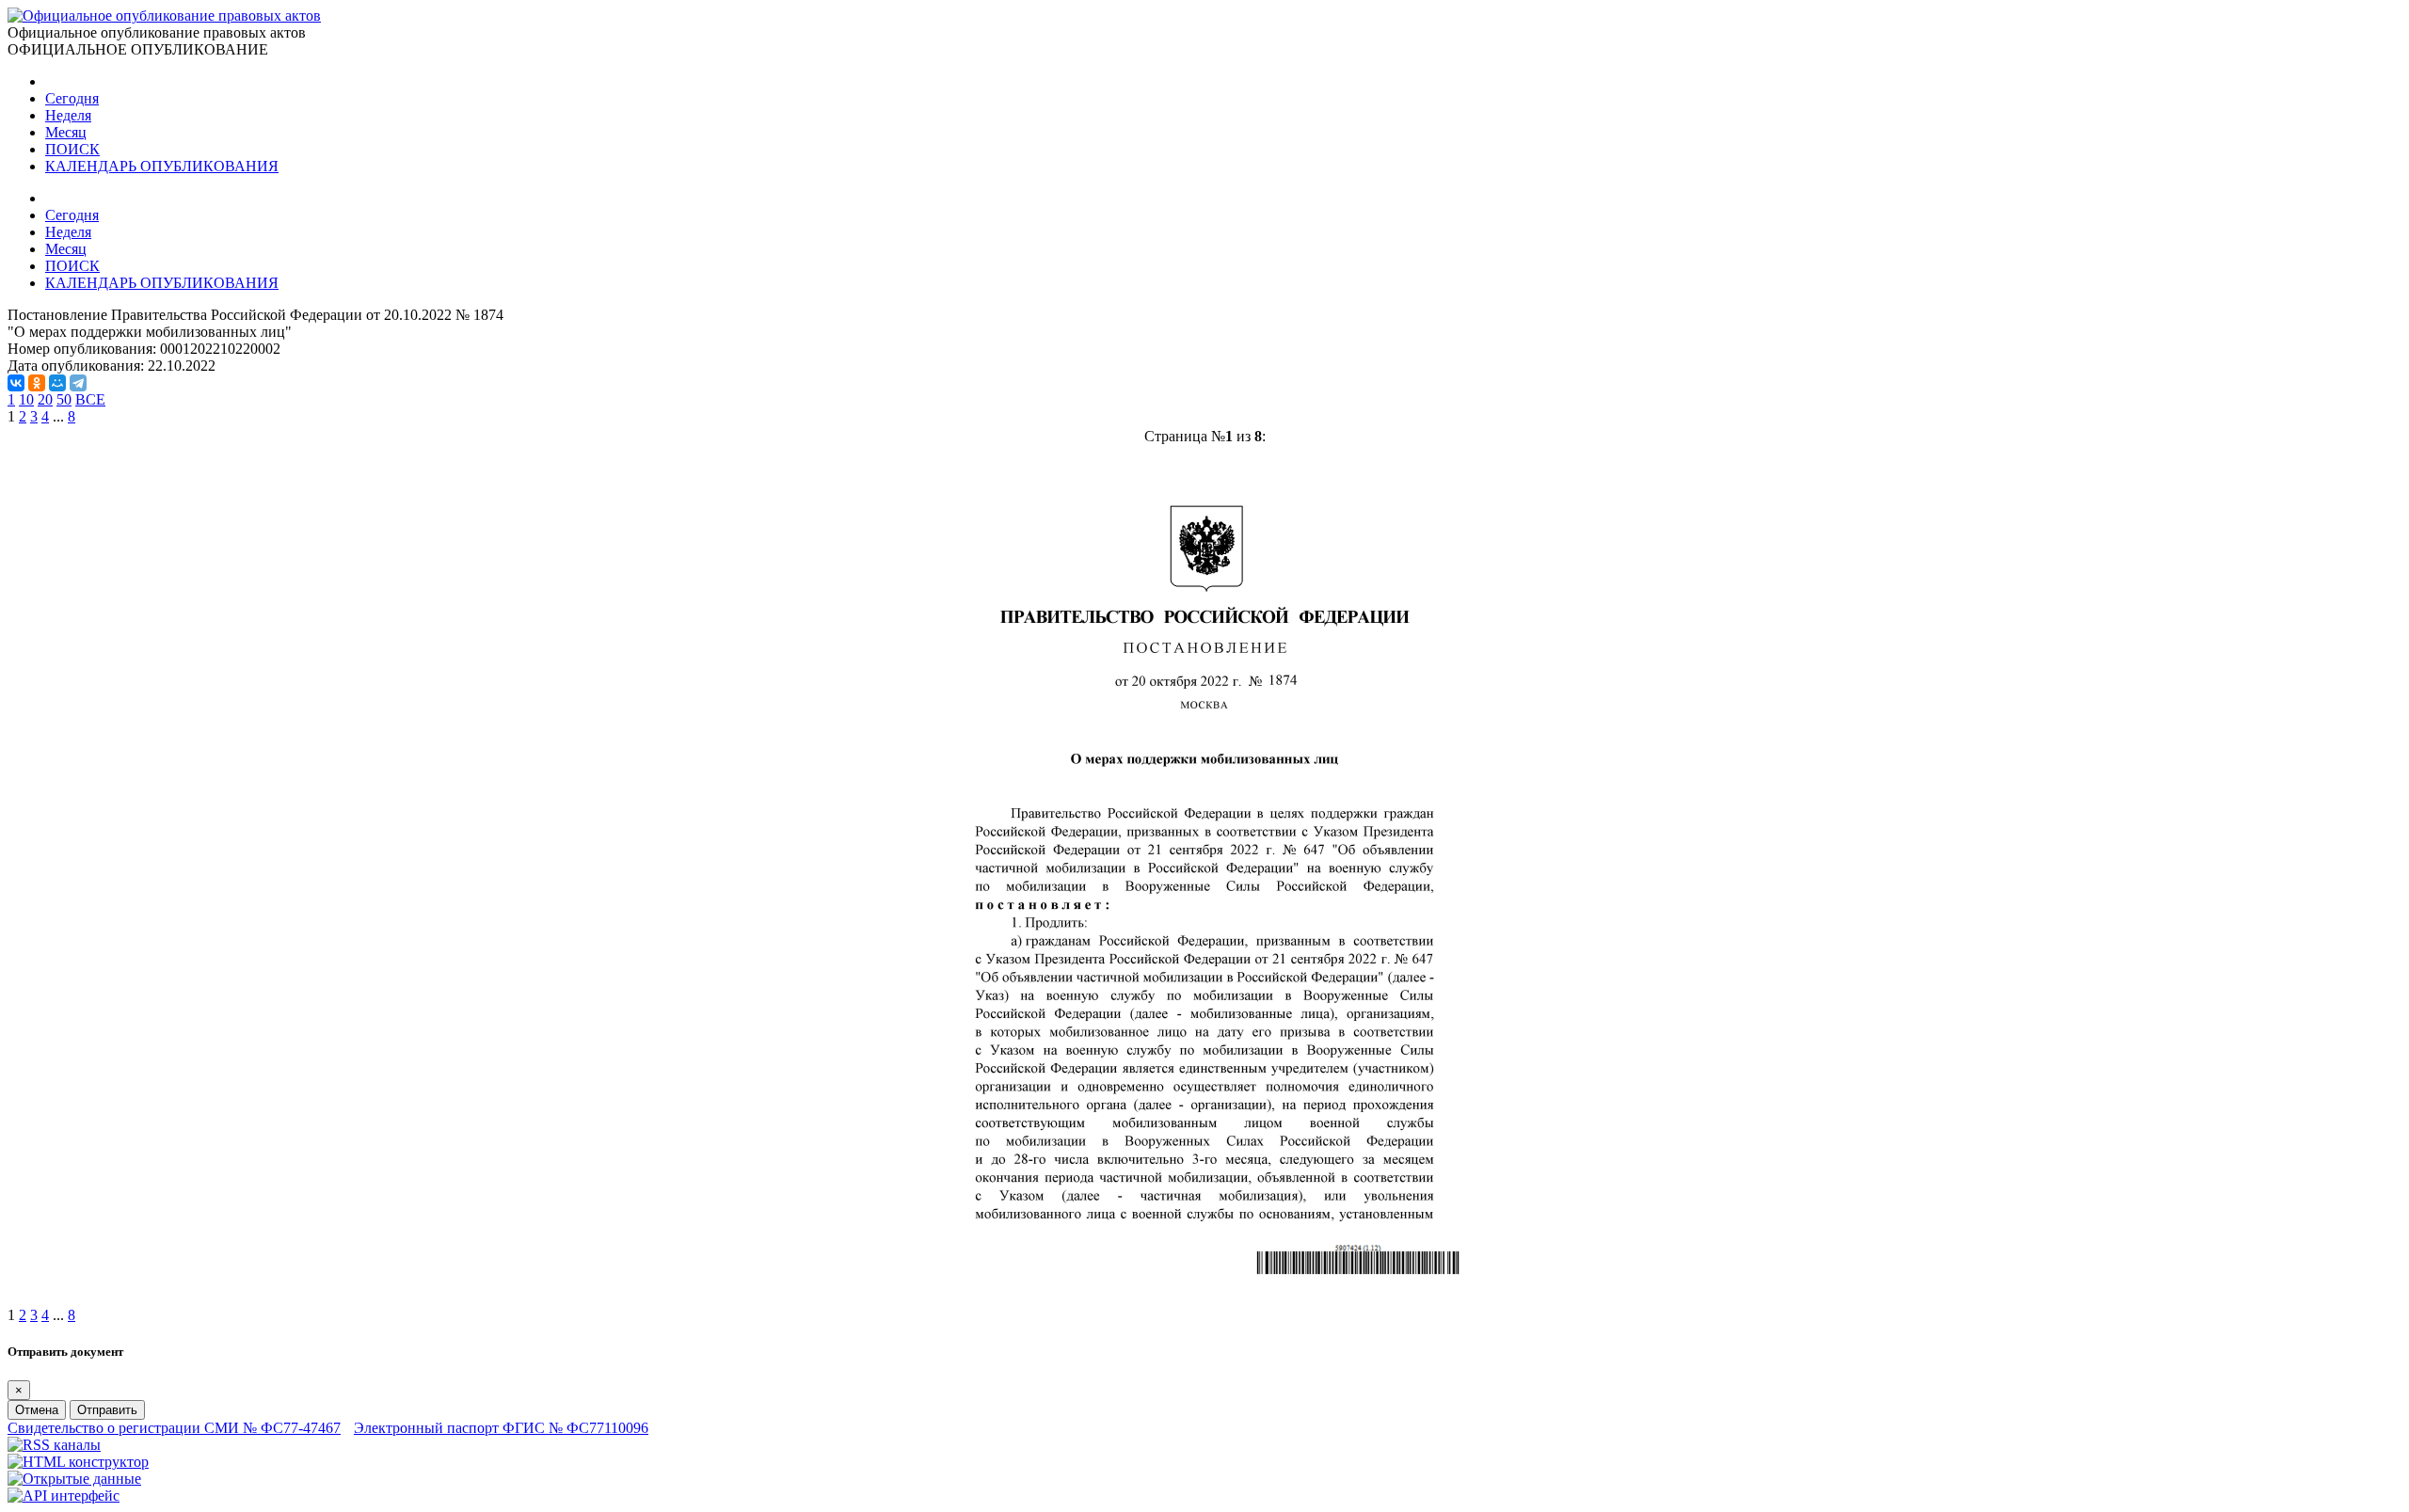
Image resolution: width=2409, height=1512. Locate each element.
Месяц (66, 132)
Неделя (68, 115)
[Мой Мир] (57, 383)
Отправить (107, 1410)
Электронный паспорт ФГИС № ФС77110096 (501, 1428)
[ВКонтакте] (16, 383)
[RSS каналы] (54, 1445)
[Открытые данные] (74, 1479)
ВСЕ (90, 399)
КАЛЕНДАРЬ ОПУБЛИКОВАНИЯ (162, 166)
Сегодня (72, 98)
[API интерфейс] (64, 1496)
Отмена (37, 1410)
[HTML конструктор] (78, 1462)
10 (26, 399)
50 (64, 399)
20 (45, 399)
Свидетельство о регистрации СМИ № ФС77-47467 (174, 1428)
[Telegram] (78, 383)
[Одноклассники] (37, 383)
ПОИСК (72, 149)
